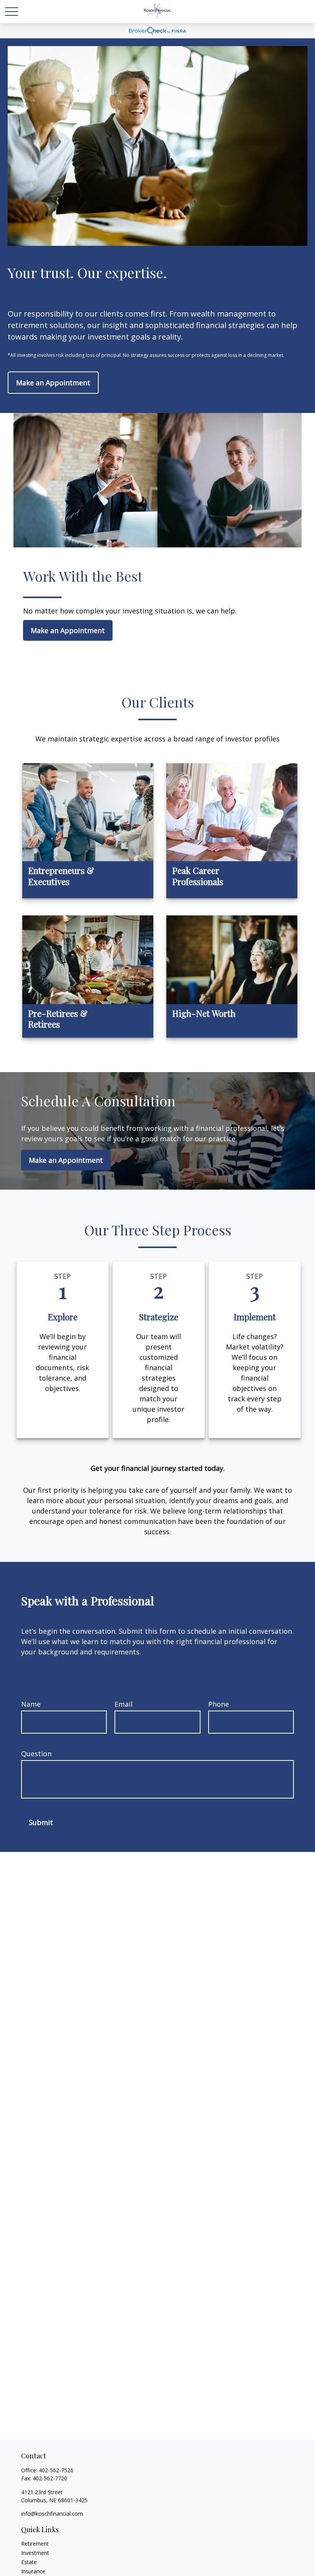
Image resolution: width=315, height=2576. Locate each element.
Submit (41, 1822)
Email (124, 1704)
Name (31, 1704)
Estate (29, 2562)
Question (36, 1754)
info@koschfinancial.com (52, 2514)
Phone (219, 1704)
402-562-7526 (56, 2470)
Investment (35, 2553)
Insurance (33, 2571)
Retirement (35, 2544)
